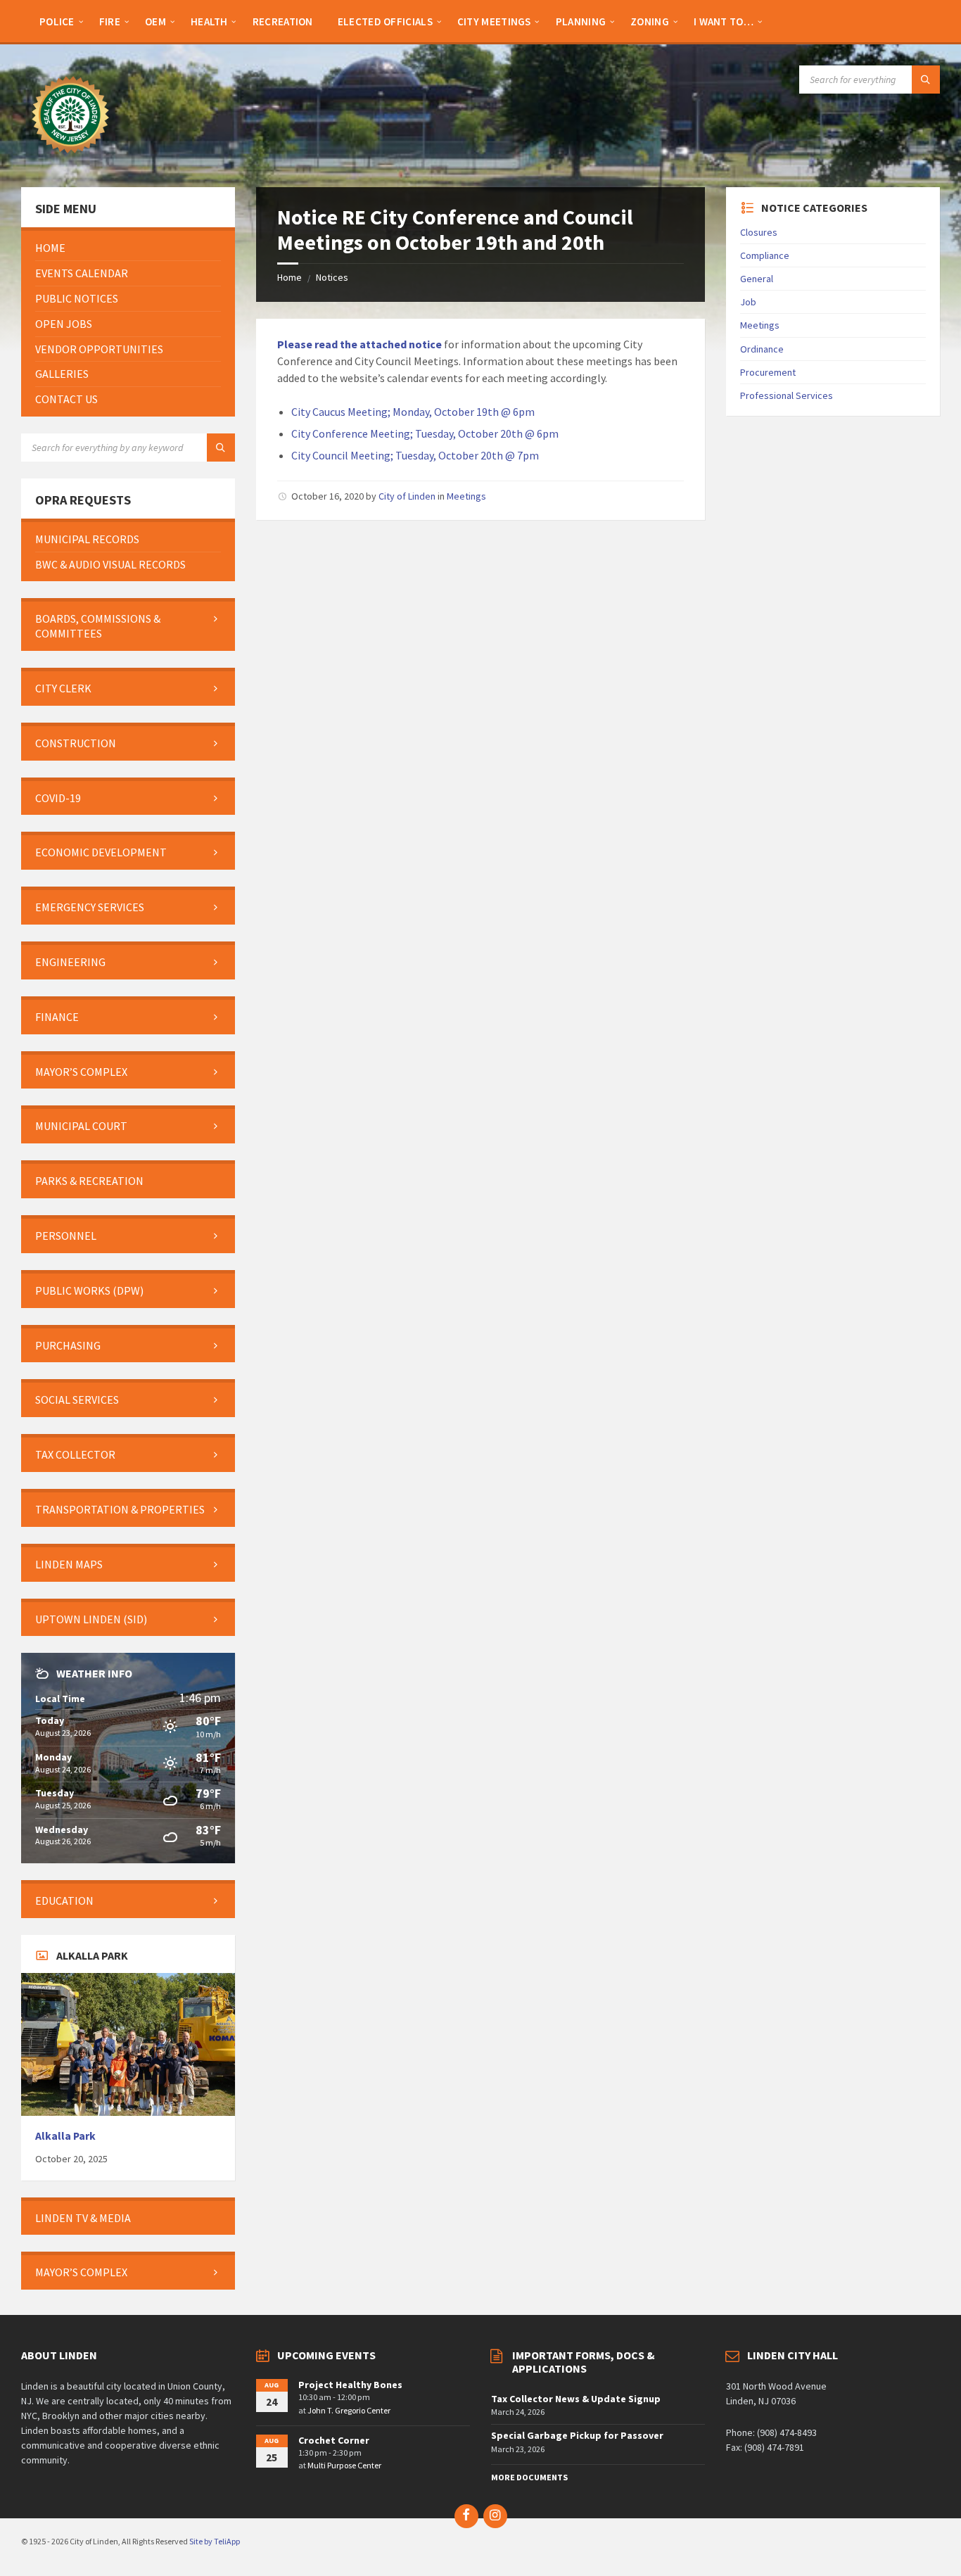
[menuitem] (57, 21)
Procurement (768, 372)
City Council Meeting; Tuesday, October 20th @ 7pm (415, 455)
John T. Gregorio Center (349, 2410)
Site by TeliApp (215, 2541)
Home (289, 277)
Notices (332, 277)
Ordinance (762, 349)
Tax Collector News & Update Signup (576, 2399)
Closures (759, 232)
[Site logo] (70, 160)
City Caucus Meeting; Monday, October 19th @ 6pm (413, 412)
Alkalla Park (65, 2136)
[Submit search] (926, 80)
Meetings (466, 496)
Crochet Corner (334, 2440)
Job (748, 302)
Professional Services (787, 395)
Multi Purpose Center (344, 2465)
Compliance (765, 255)
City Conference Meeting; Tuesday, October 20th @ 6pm (425, 433)
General (757, 279)
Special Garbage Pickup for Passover (577, 2435)
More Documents (529, 2477)
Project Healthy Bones (350, 2385)
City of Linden (407, 496)
